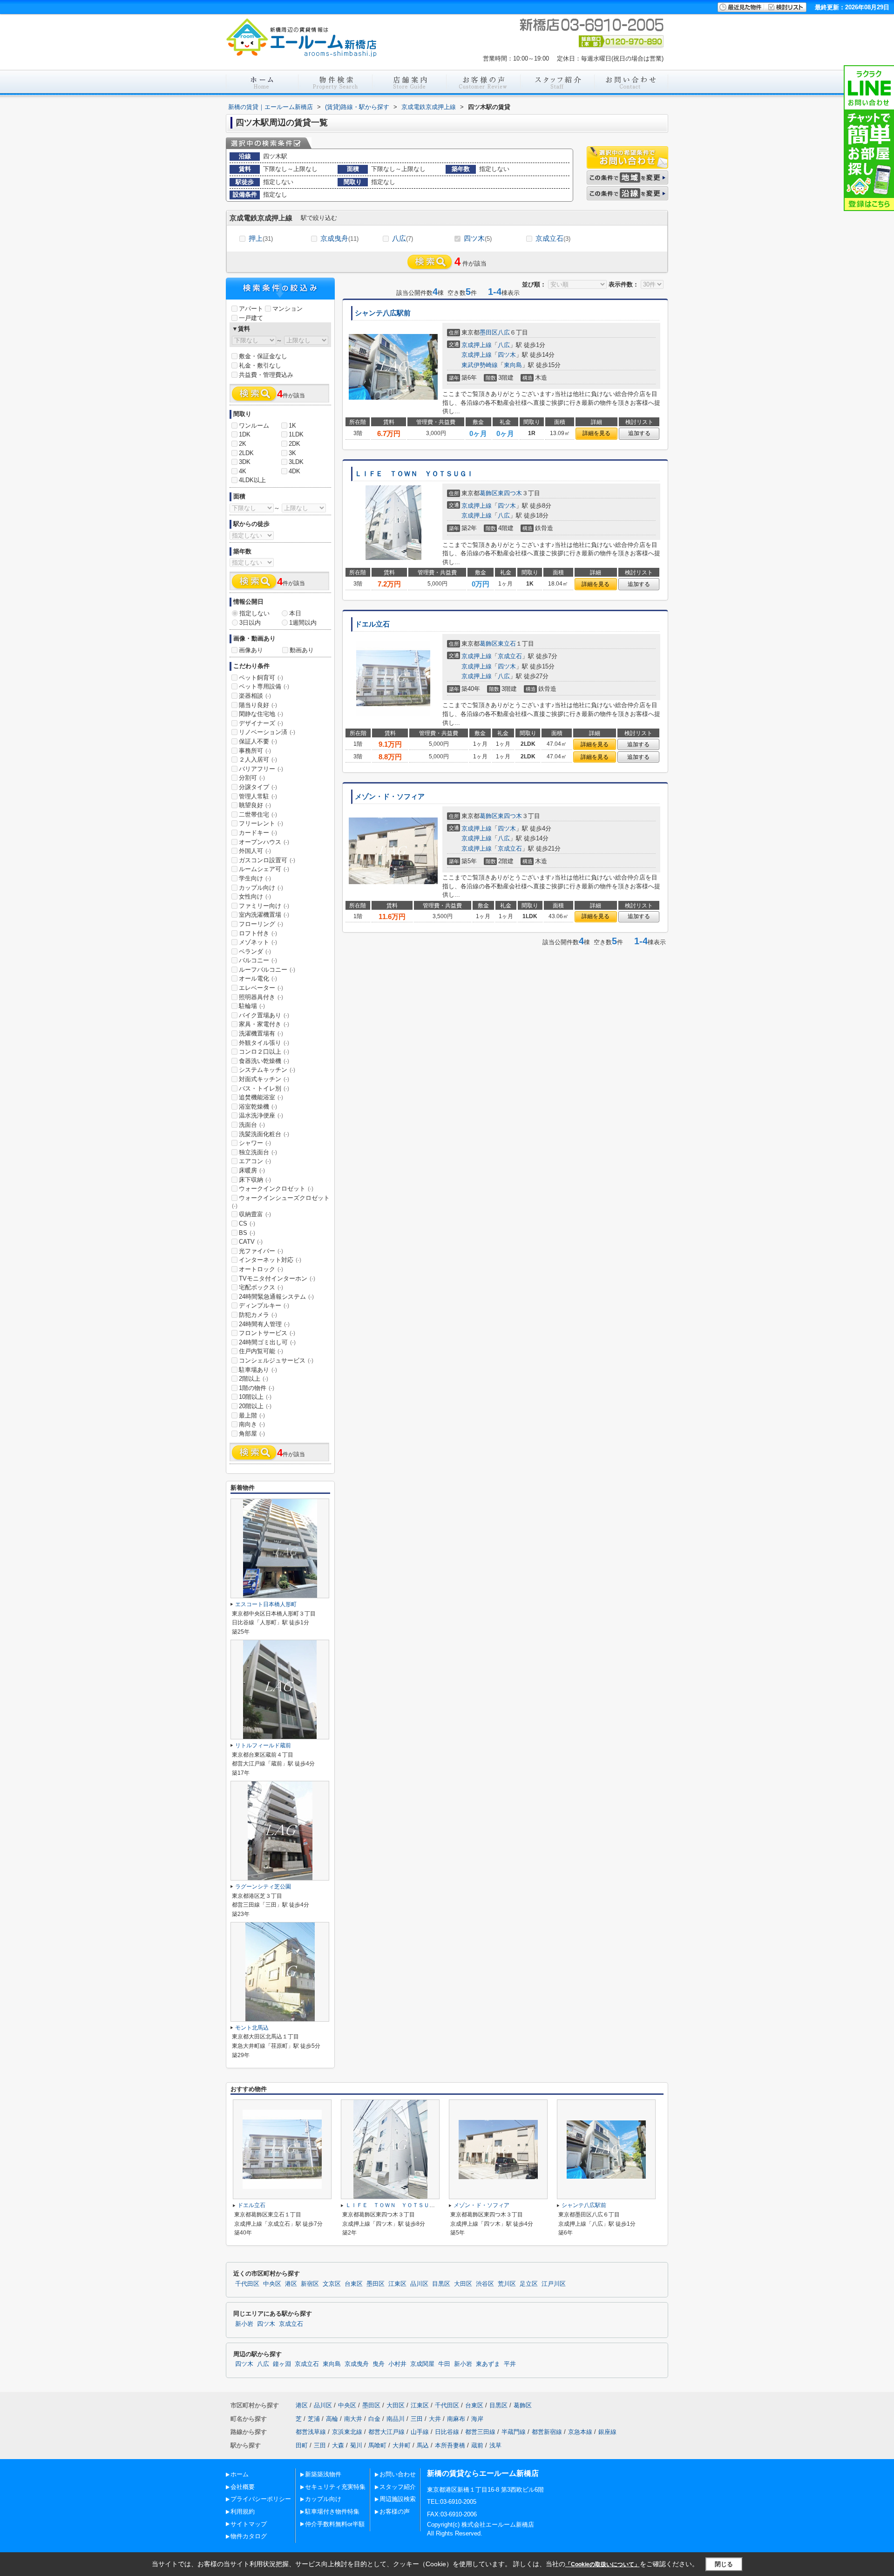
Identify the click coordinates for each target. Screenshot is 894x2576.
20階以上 (255, 1406)
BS (247, 1233)
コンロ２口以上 (264, 1052)
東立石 (507, 644)
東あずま (488, 2364)
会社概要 (243, 2487)
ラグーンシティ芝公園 (263, 1887)
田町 (302, 2445)
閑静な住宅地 (261, 714)
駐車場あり (258, 1370)
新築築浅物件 (323, 2474)
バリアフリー (261, 769)
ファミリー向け (264, 906)
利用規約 (243, 2511)
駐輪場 (252, 1006)
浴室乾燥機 (258, 1107)
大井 (435, 2419)
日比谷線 (447, 2432)
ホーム (240, 2474)
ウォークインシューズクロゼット (281, 1202)
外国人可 (255, 851)
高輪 (332, 2419)
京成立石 (553, 238)
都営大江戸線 (386, 2432)
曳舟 (379, 2364)
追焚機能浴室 (261, 1097)
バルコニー (258, 960)
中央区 (272, 2284)
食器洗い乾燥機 (264, 1061)
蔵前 (477, 2445)
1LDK (296, 434)
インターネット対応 (270, 1260)
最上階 (252, 1415)
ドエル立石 (372, 624)
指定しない (254, 613)
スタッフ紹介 (398, 2487)
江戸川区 (554, 2284)
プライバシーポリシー (261, 2499)
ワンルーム (254, 426)
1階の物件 (257, 1388)
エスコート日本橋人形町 (266, 1604)
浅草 (495, 2445)
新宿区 (310, 2284)
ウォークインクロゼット (276, 1189)
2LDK (246, 453)
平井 (510, 2364)
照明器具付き (261, 997)
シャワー (255, 1143)
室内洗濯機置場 (264, 915)
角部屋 (252, 1434)
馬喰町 (377, 2445)
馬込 (423, 2445)
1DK (245, 434)
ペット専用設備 (264, 686)
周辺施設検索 (398, 2499)
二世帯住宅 (258, 814)
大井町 (402, 2445)
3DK (245, 462)
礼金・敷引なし (260, 365)
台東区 (354, 2284)
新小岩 (244, 2324)
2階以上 (254, 1379)
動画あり (302, 650)
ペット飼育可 (261, 678)
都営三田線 (480, 2432)
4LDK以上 (252, 480)
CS (247, 1223)
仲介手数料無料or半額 (335, 2524)
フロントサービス (267, 1333)
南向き (252, 1424)
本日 (295, 613)
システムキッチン (267, 1070)
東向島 (513, 365)
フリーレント (261, 823)
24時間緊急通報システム (276, 1297)
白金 (374, 2419)
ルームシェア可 (264, 869)
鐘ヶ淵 (282, 2364)
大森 (338, 2445)
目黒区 (441, 2284)
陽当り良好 (258, 705)
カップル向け (261, 888)
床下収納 (255, 1180)
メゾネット (258, 942)
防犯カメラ (258, 1315)
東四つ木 (510, 493)
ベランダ (255, 951)
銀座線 (607, 2432)
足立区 (529, 2284)
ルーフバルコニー (267, 970)
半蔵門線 (514, 2432)
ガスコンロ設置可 (267, 860)
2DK (295, 444)
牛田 (444, 2364)
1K (292, 426)
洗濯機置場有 (261, 1033)
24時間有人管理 (264, 1324)
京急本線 (580, 2432)
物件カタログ (249, 2536)
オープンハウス (264, 842)
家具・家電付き (264, 1024)
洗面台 (252, 1125)
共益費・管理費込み (266, 375)
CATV (251, 1242)
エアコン (255, 1161)
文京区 (332, 2284)
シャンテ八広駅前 (383, 313)
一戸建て (251, 318)
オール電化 (258, 978)
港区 (291, 2284)
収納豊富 (255, 1214)
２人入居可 (258, 760)
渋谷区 (485, 2284)
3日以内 (250, 623)
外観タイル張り (264, 1043)
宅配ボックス (261, 1287)
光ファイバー (261, 1251)
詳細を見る (596, 433)
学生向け (255, 878)
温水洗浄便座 (261, 1115)
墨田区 (489, 332)
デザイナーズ (261, 723)
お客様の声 (395, 2511)
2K (243, 444)
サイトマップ (249, 2524)
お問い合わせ (398, 2474)
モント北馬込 (252, 2028)
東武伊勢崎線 (480, 365)
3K (292, 453)
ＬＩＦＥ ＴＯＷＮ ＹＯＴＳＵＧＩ (414, 474)
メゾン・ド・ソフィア (390, 797)
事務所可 (255, 751)
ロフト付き (258, 933)
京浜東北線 (347, 2432)
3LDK (296, 462)
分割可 (252, 778)
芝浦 (314, 2419)
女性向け (255, 896)
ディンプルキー (264, 1305)
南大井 (353, 2419)
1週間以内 (303, 623)
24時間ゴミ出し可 (267, 1342)
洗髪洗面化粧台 (264, 1134)
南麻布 (456, 2419)
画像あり (251, 650)
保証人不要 (258, 741)
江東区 (397, 2284)
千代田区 (247, 2284)
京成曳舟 (339, 238)
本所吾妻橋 (450, 2445)
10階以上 (255, 1397)
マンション (288, 309)
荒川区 (507, 2284)
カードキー (258, 833)
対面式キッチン (264, 1079)
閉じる (724, 2564)
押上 (261, 238)
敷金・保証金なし (263, 356)
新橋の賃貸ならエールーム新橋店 (483, 2473)
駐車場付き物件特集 (332, 2511)
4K (243, 471)
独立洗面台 (258, 1152)
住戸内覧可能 (261, 1351)
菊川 (356, 2445)
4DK (295, 471)
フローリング (261, 924)
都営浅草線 (311, 2432)
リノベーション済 (267, 732)
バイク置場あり (264, 1015)
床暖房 (252, 1170)
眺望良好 (255, 805)
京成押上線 (477, 345)
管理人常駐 (258, 796)
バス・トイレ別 (264, 1088)
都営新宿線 (547, 2432)
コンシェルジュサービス (276, 1360)
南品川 (396, 2419)
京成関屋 (422, 2364)
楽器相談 (255, 696)
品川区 (419, 2284)
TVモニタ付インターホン (277, 1278)
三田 (417, 2419)
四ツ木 (478, 238)
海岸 (477, 2419)
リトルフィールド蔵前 (263, 1745)
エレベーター (261, 988)
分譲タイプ (258, 787)
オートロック (261, 1269)
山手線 (420, 2432)
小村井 (397, 2364)
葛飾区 (489, 493)
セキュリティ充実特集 (335, 2487)
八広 (403, 238)
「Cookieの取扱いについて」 (603, 2564)
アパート (251, 309)
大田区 (463, 2284)
